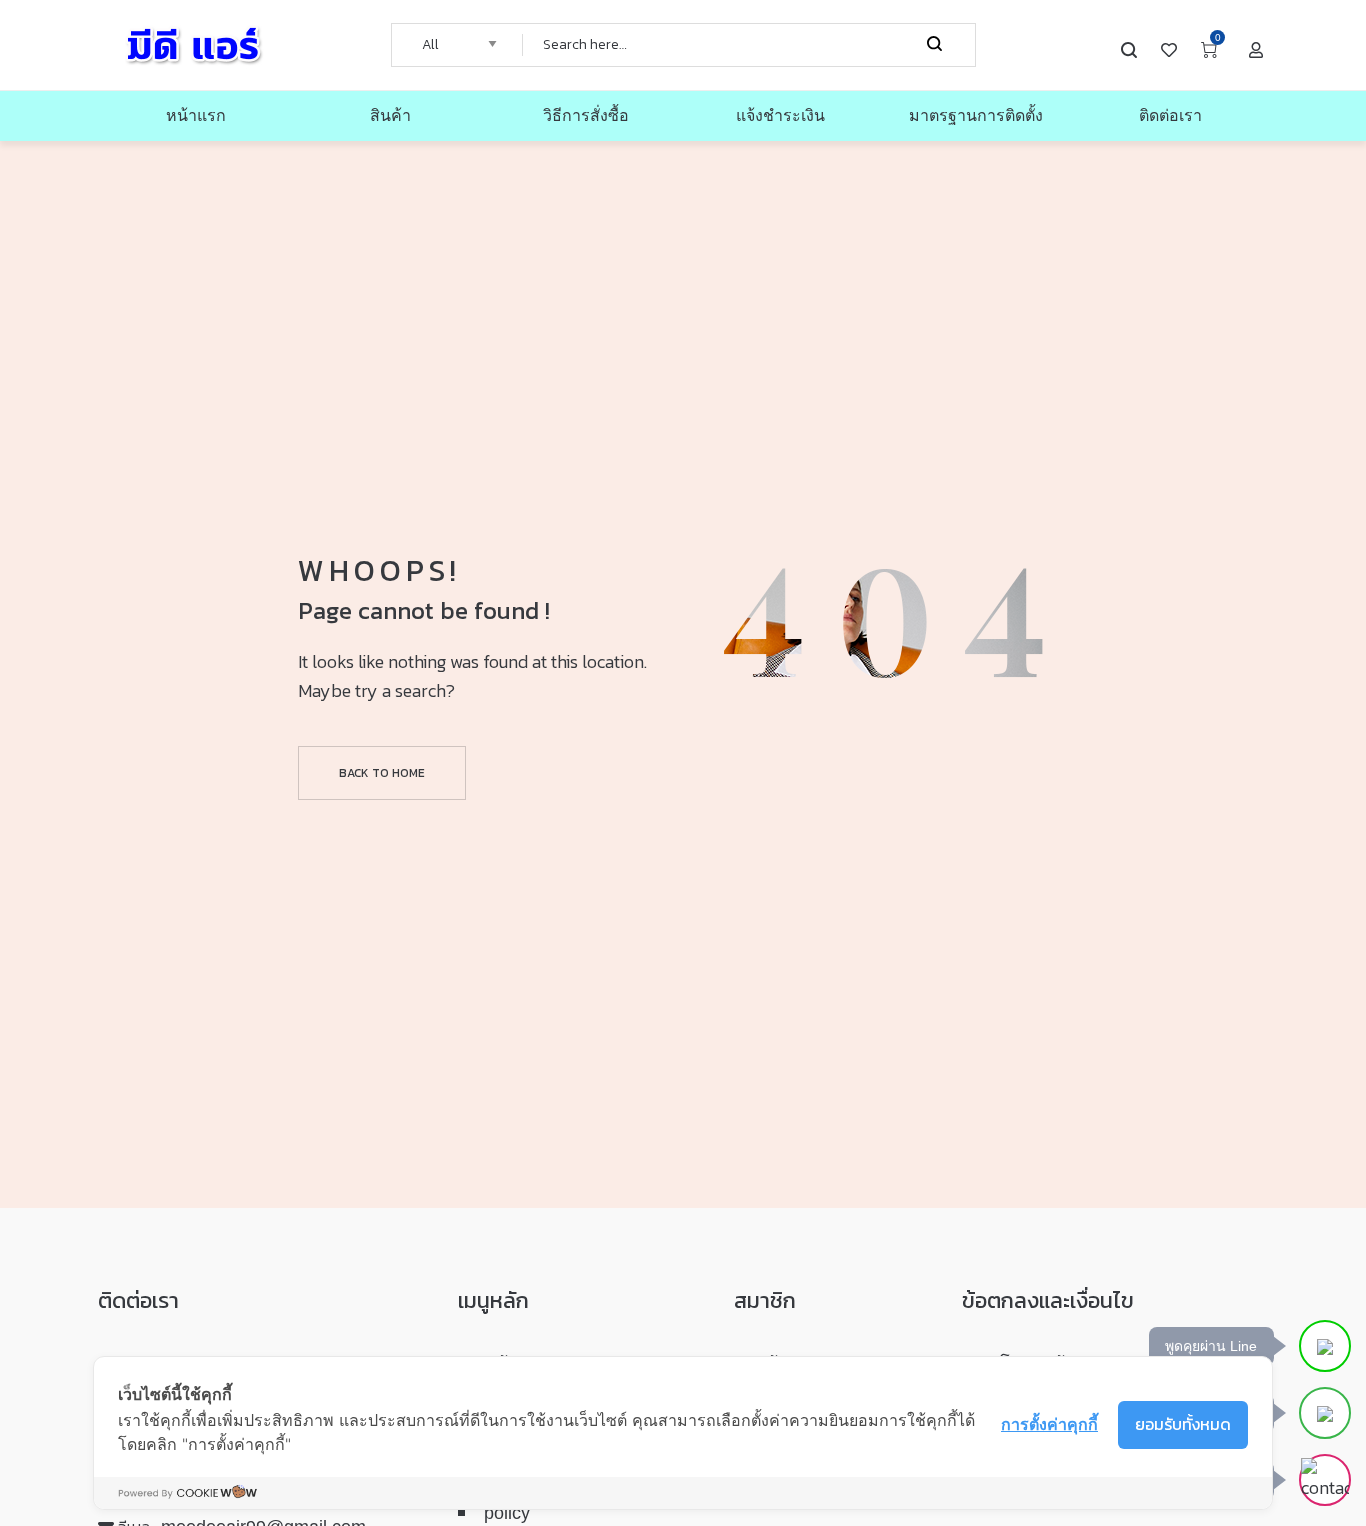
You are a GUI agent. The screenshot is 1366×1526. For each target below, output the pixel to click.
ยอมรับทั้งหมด (1183, 1424)
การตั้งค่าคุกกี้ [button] (1049, 1424)
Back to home (382, 773)
